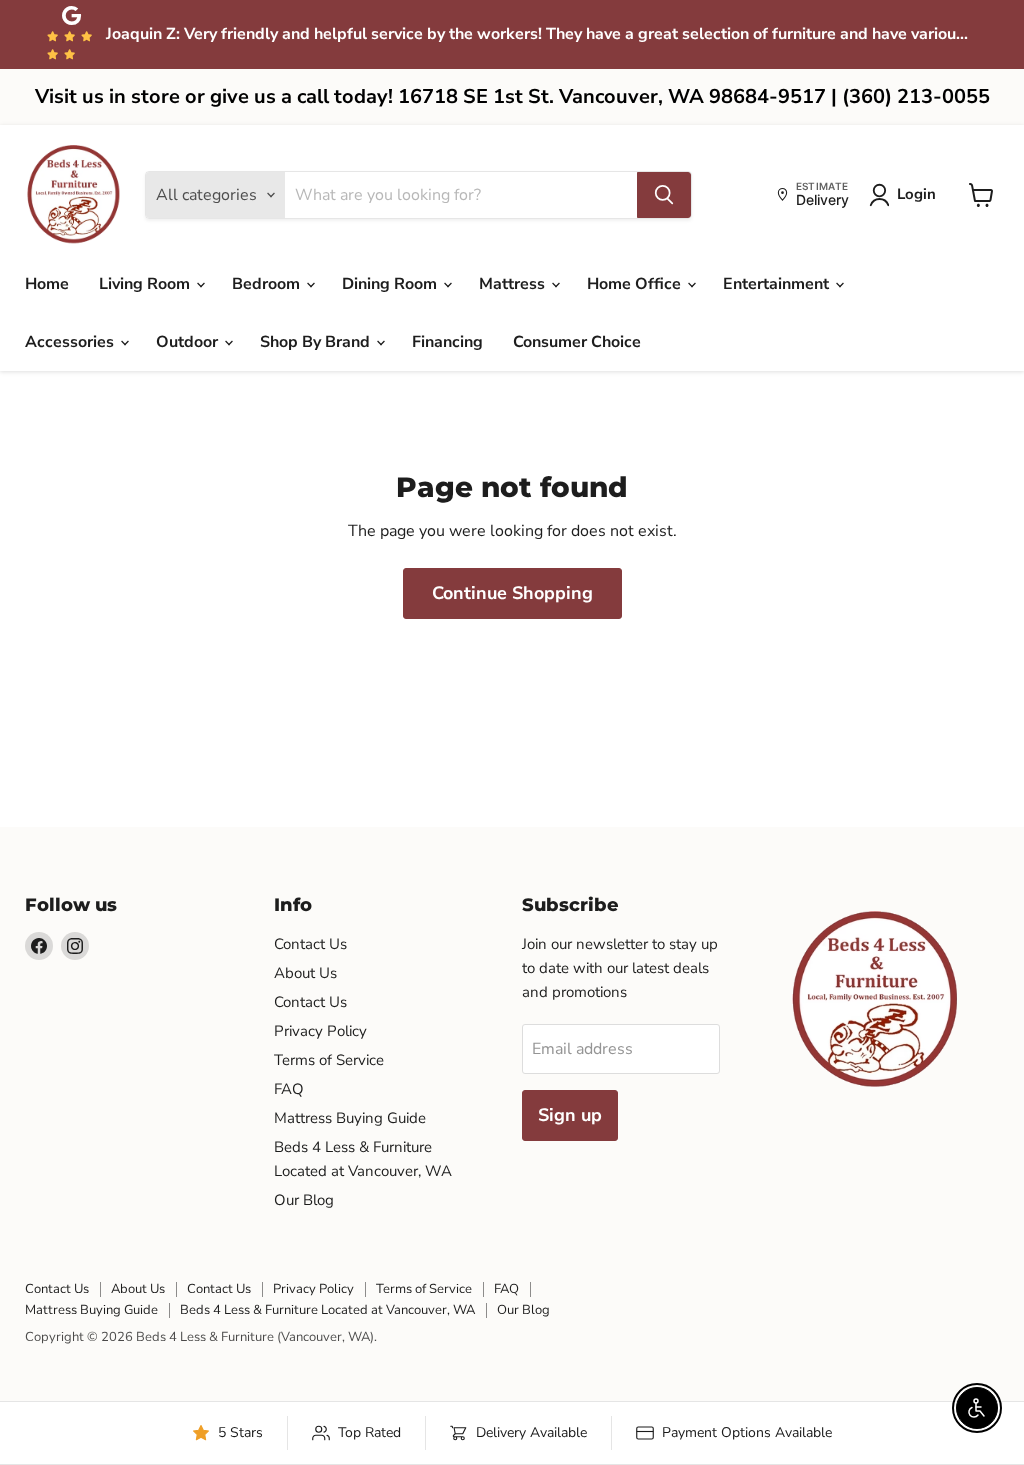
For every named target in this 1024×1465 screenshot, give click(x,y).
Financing (447, 342)
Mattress (514, 284)
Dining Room (391, 284)
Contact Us (310, 944)
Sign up (570, 1115)
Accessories (71, 342)
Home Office (636, 284)
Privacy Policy (320, 1031)
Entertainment (778, 284)
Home (47, 284)
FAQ (289, 1089)
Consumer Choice (577, 342)
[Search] (664, 195)
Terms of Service (329, 1060)
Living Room (146, 284)
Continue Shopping (512, 593)
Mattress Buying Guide (350, 1118)
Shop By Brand (317, 342)
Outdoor (189, 342)
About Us (305, 973)
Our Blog (304, 1200)
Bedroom (268, 284)
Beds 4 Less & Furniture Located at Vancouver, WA (327, 1310)
